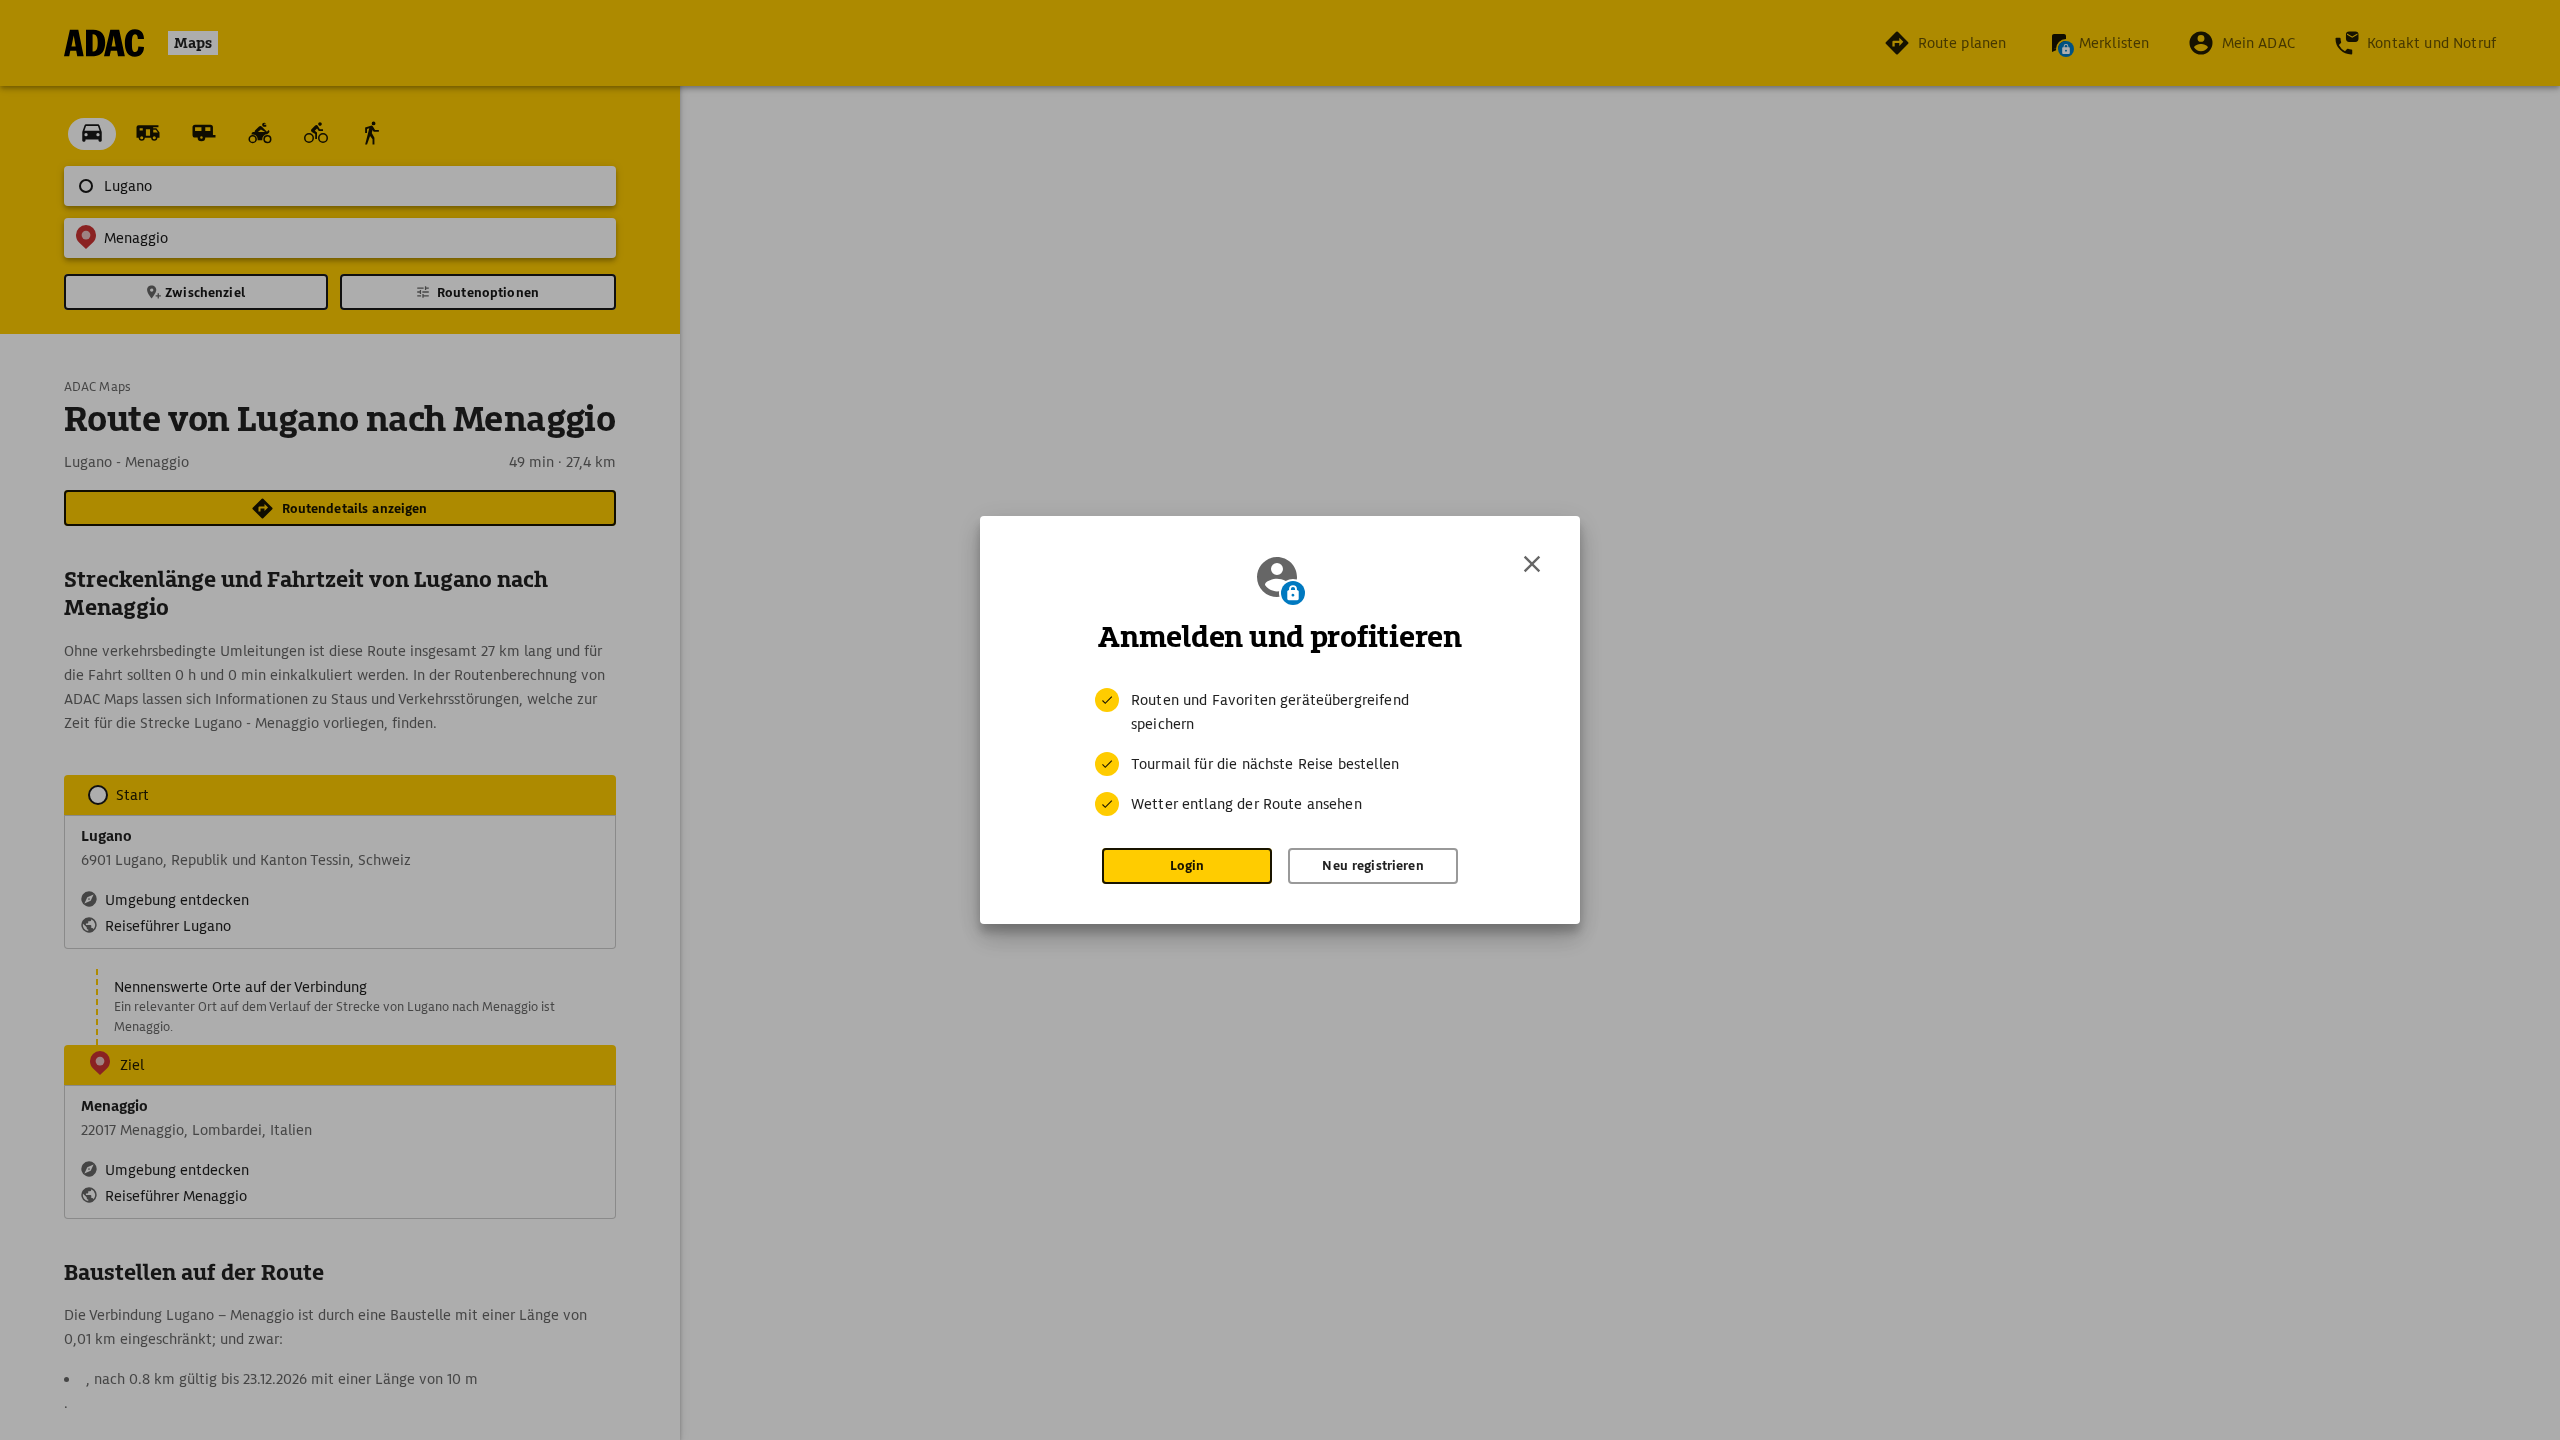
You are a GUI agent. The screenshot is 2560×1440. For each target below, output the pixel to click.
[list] (1280, 752)
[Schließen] (1532, 564)
